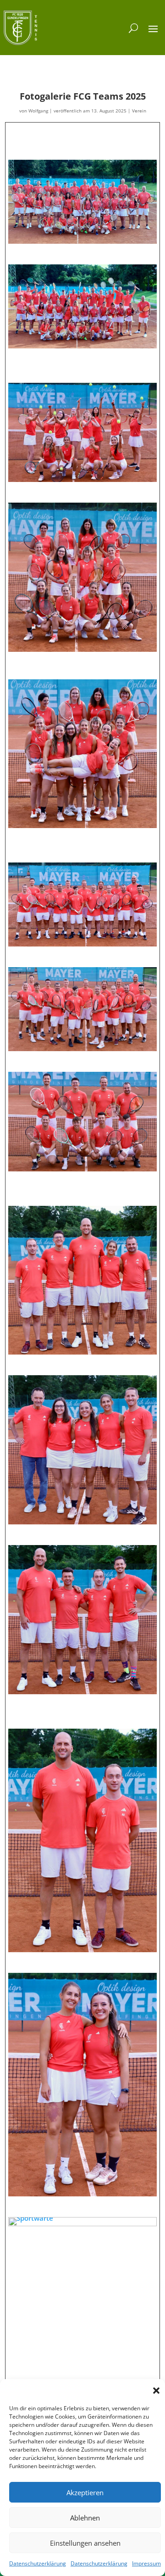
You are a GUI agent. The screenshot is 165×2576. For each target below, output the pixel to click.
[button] (156, 2391)
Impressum (146, 2563)
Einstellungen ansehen (85, 2543)
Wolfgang (38, 111)
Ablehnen (85, 2518)
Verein (139, 111)
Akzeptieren (85, 2492)
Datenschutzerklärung (38, 2563)
